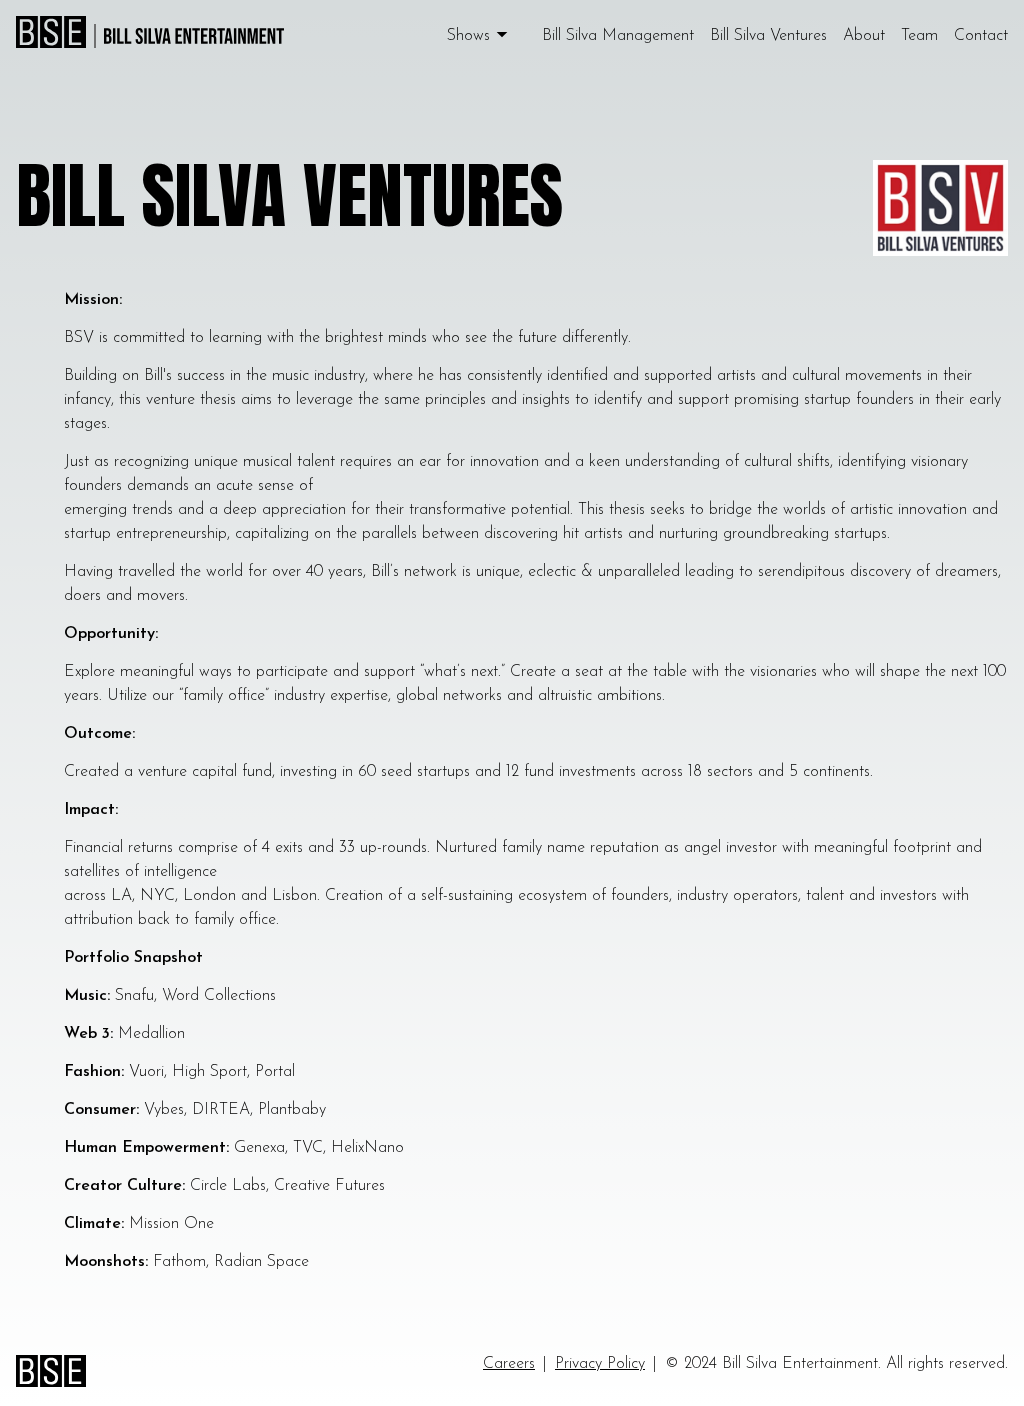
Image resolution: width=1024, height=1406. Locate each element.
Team (919, 36)
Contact (981, 36)
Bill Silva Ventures (768, 36)
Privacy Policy (600, 1364)
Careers (509, 1364)
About (864, 36)
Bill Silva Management (618, 36)
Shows (468, 36)
